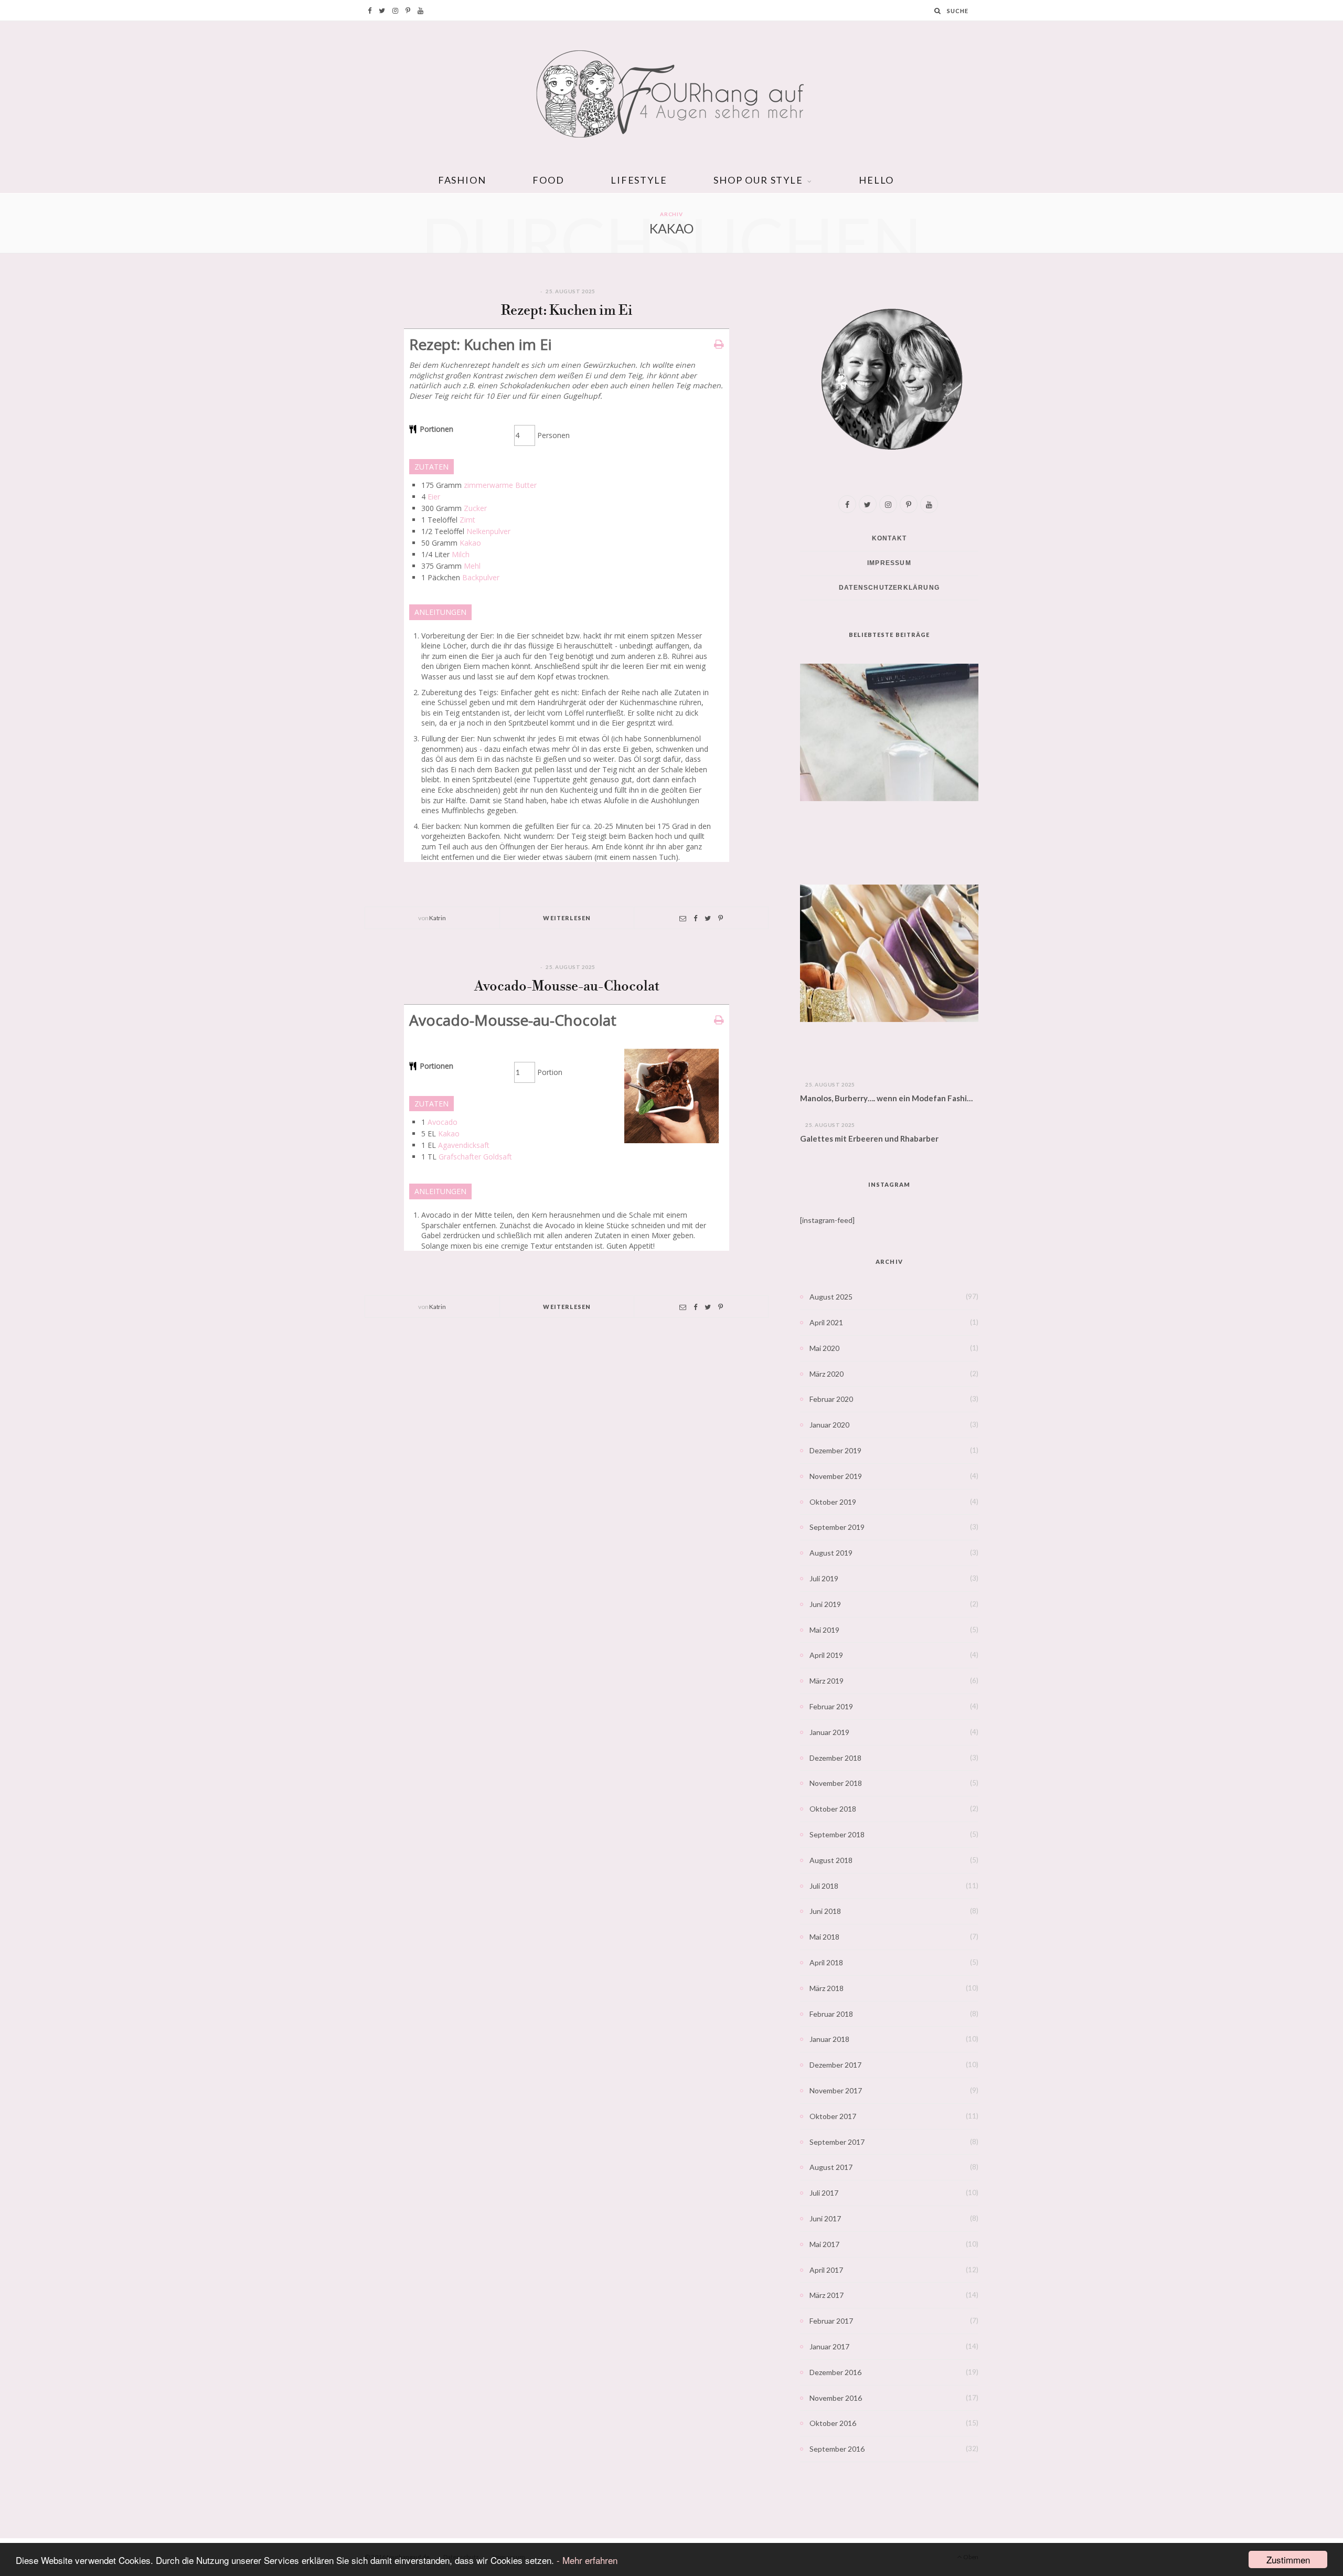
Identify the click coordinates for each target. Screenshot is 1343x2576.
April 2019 (826, 1655)
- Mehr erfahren (587, 2560)
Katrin (437, 918)
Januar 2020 (829, 1425)
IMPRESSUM (889, 563)
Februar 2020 (831, 1399)
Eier (434, 497)
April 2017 (826, 2270)
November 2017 (836, 2090)
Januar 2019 (829, 1732)
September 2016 (837, 2449)
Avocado (443, 1122)
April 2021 (826, 1322)
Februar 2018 (831, 2014)
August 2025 (831, 1297)
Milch (461, 554)
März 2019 (827, 1681)
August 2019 (831, 1553)
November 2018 (836, 1783)
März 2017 (827, 2295)
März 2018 (827, 1988)
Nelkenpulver (488, 531)
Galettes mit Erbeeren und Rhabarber (869, 1138)
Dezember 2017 (835, 2065)
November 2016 (836, 2398)
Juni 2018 (825, 1911)
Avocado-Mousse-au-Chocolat (567, 987)
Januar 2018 (829, 2039)
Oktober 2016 (833, 2423)
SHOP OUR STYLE (758, 180)
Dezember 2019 (835, 1450)
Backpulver (481, 577)
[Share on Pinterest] (721, 918)
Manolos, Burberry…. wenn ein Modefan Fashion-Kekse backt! (889, 1098)
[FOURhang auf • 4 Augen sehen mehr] (671, 94)
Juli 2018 (824, 1886)
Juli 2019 (824, 1578)
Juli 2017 (824, 2193)
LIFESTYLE (639, 180)
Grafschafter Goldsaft (475, 1157)
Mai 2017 (824, 2244)
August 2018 (831, 1860)
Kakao (470, 543)
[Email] (683, 918)
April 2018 (826, 1962)
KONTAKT (889, 538)
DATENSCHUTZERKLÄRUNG (889, 588)
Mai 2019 (824, 1630)
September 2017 (837, 2142)
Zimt (467, 520)
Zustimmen (1288, 2559)
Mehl (472, 566)
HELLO (876, 180)
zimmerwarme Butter (500, 485)
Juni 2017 (825, 2218)
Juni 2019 (825, 1604)
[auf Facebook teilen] (695, 918)
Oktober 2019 (833, 1502)
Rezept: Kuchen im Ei (567, 311)
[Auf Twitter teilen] (708, 918)
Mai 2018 (824, 1937)
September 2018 (837, 1834)
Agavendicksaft (464, 1145)
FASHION (462, 180)
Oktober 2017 (833, 2116)
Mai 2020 (824, 1348)
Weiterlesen (567, 918)
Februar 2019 (831, 1706)
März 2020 (827, 1374)
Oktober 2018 (833, 1809)
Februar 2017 (831, 2321)
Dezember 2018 (835, 1758)
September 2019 (837, 1527)
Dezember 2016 (835, 2372)
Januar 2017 (829, 2346)
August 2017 (831, 2167)
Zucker (475, 508)
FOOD (548, 180)
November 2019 (836, 1476)
